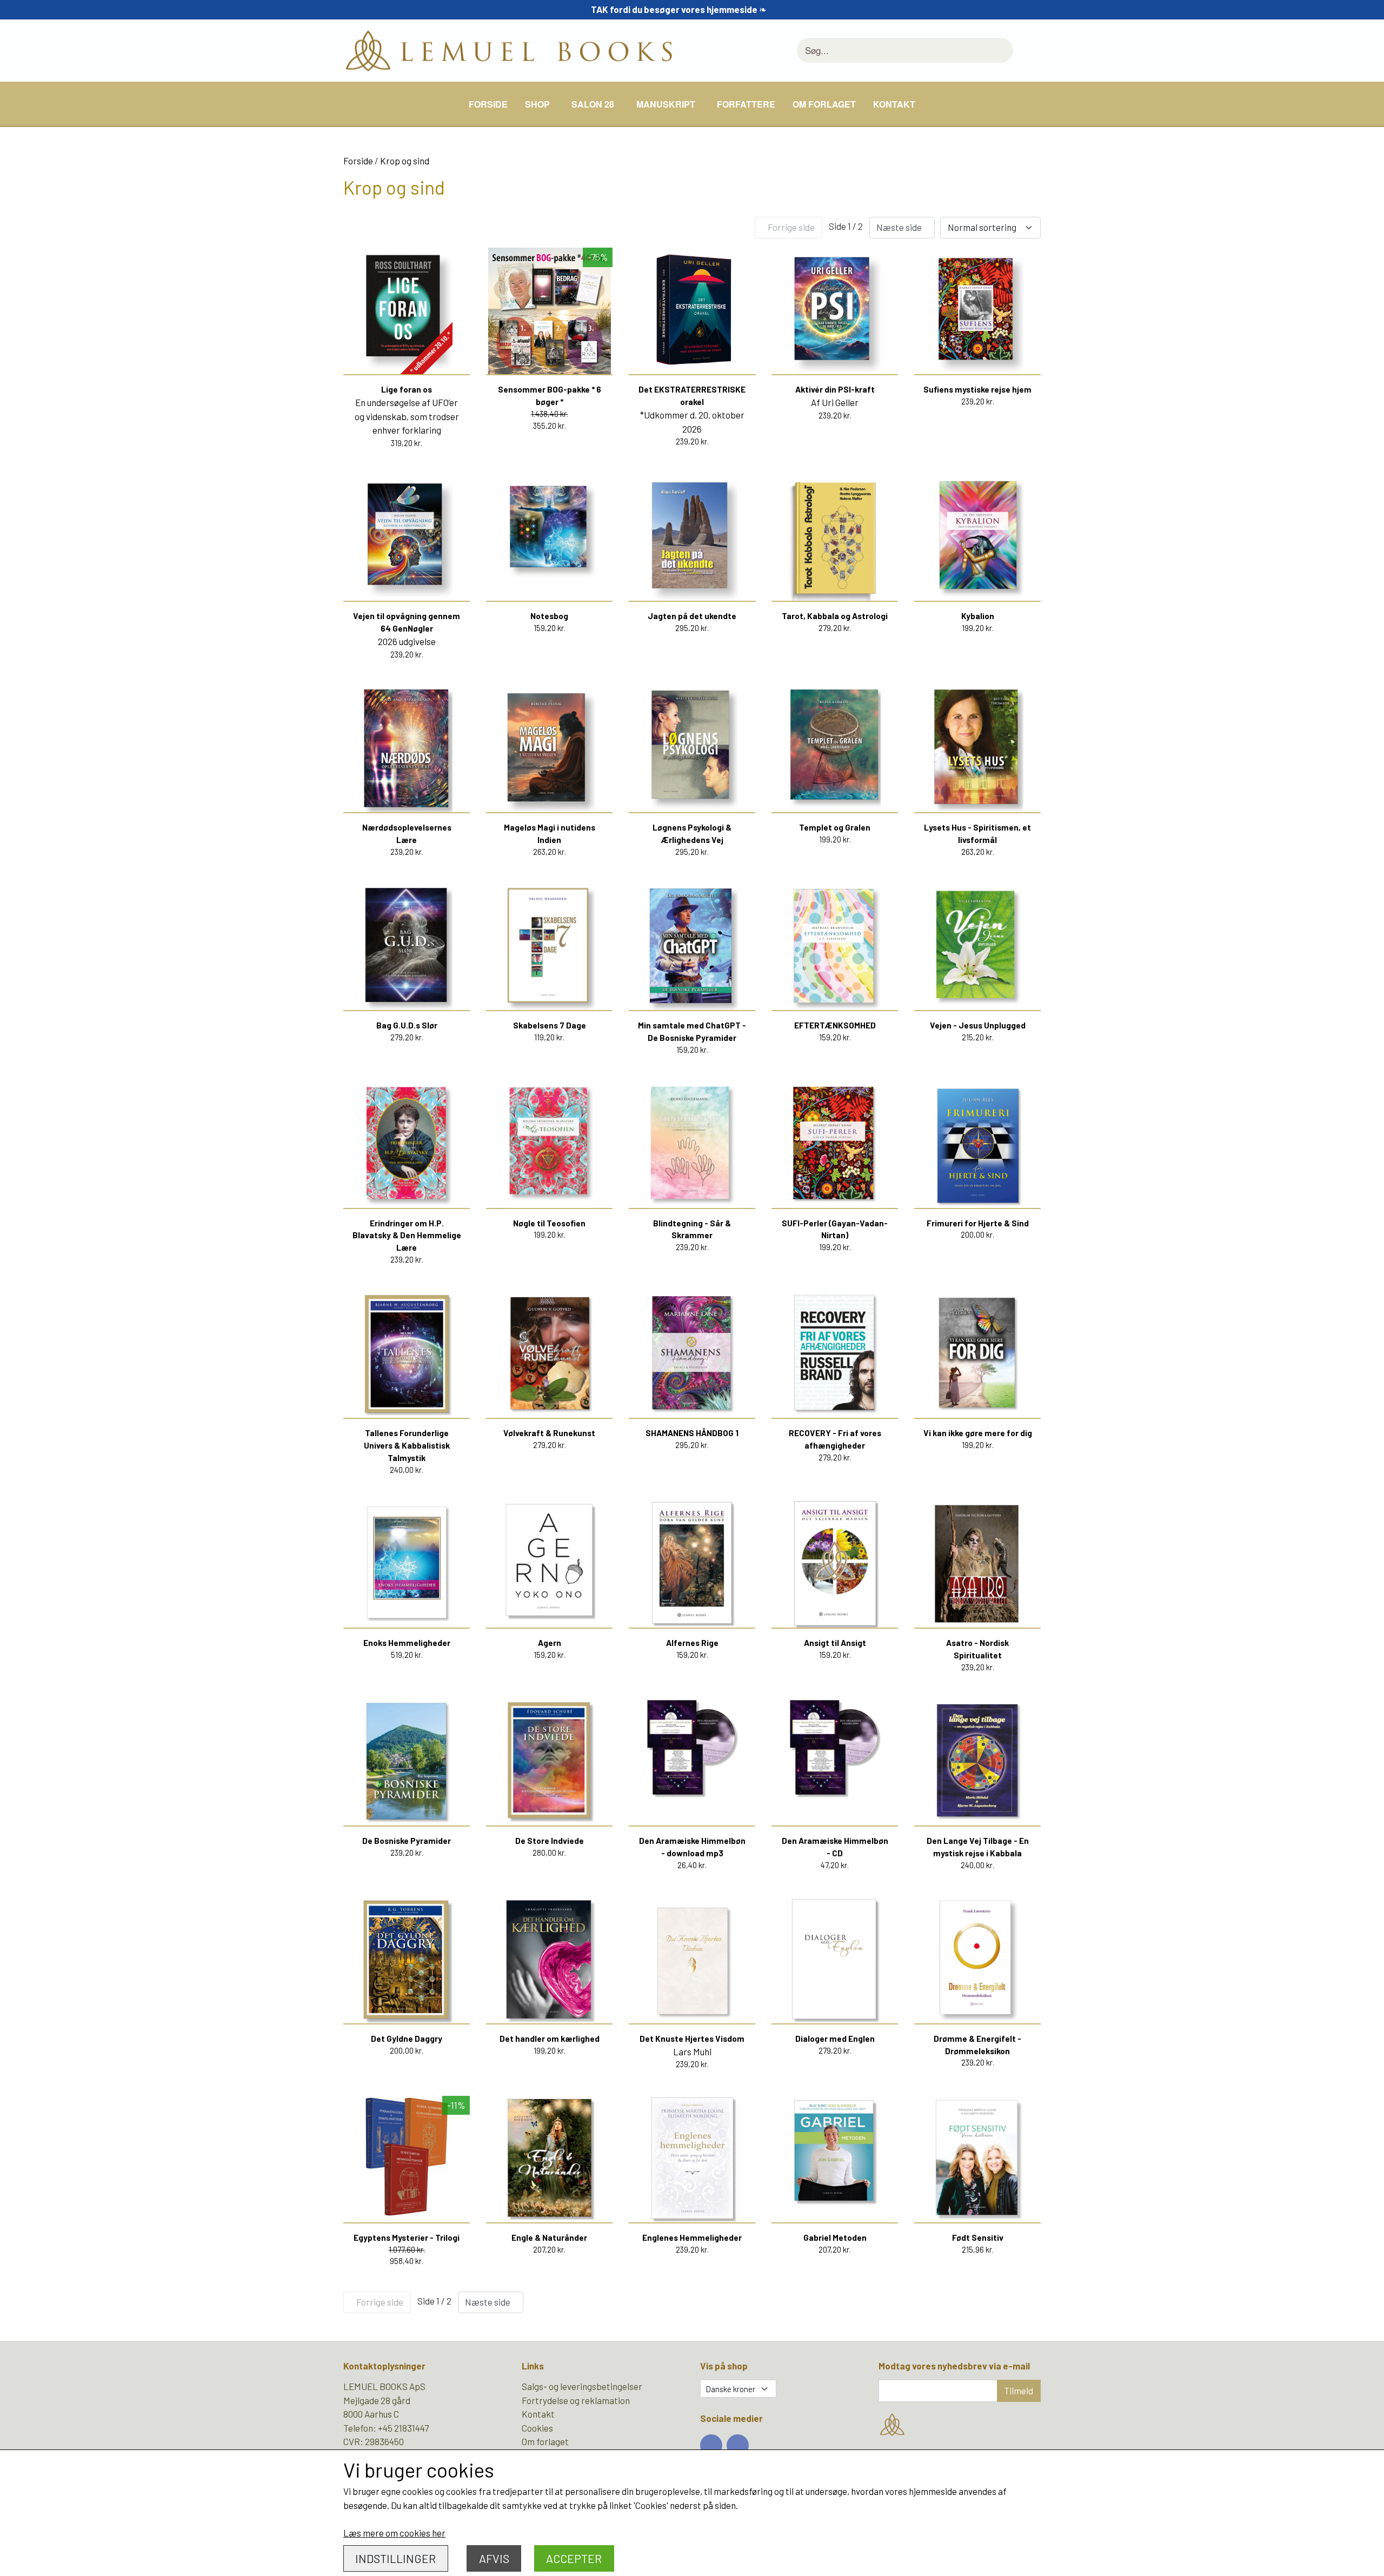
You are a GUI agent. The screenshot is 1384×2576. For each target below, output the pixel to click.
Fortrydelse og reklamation (576, 2400)
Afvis (494, 2558)
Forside (488, 104)
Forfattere (746, 104)
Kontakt (894, 104)
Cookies (537, 2428)
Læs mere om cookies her (394, 2533)
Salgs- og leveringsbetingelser (582, 2386)
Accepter (574, 2558)
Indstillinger (395, 2558)
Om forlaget (824, 104)
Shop (537, 104)
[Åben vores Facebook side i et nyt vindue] (711, 2445)
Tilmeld (1019, 2391)
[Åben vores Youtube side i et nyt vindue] (738, 2445)
